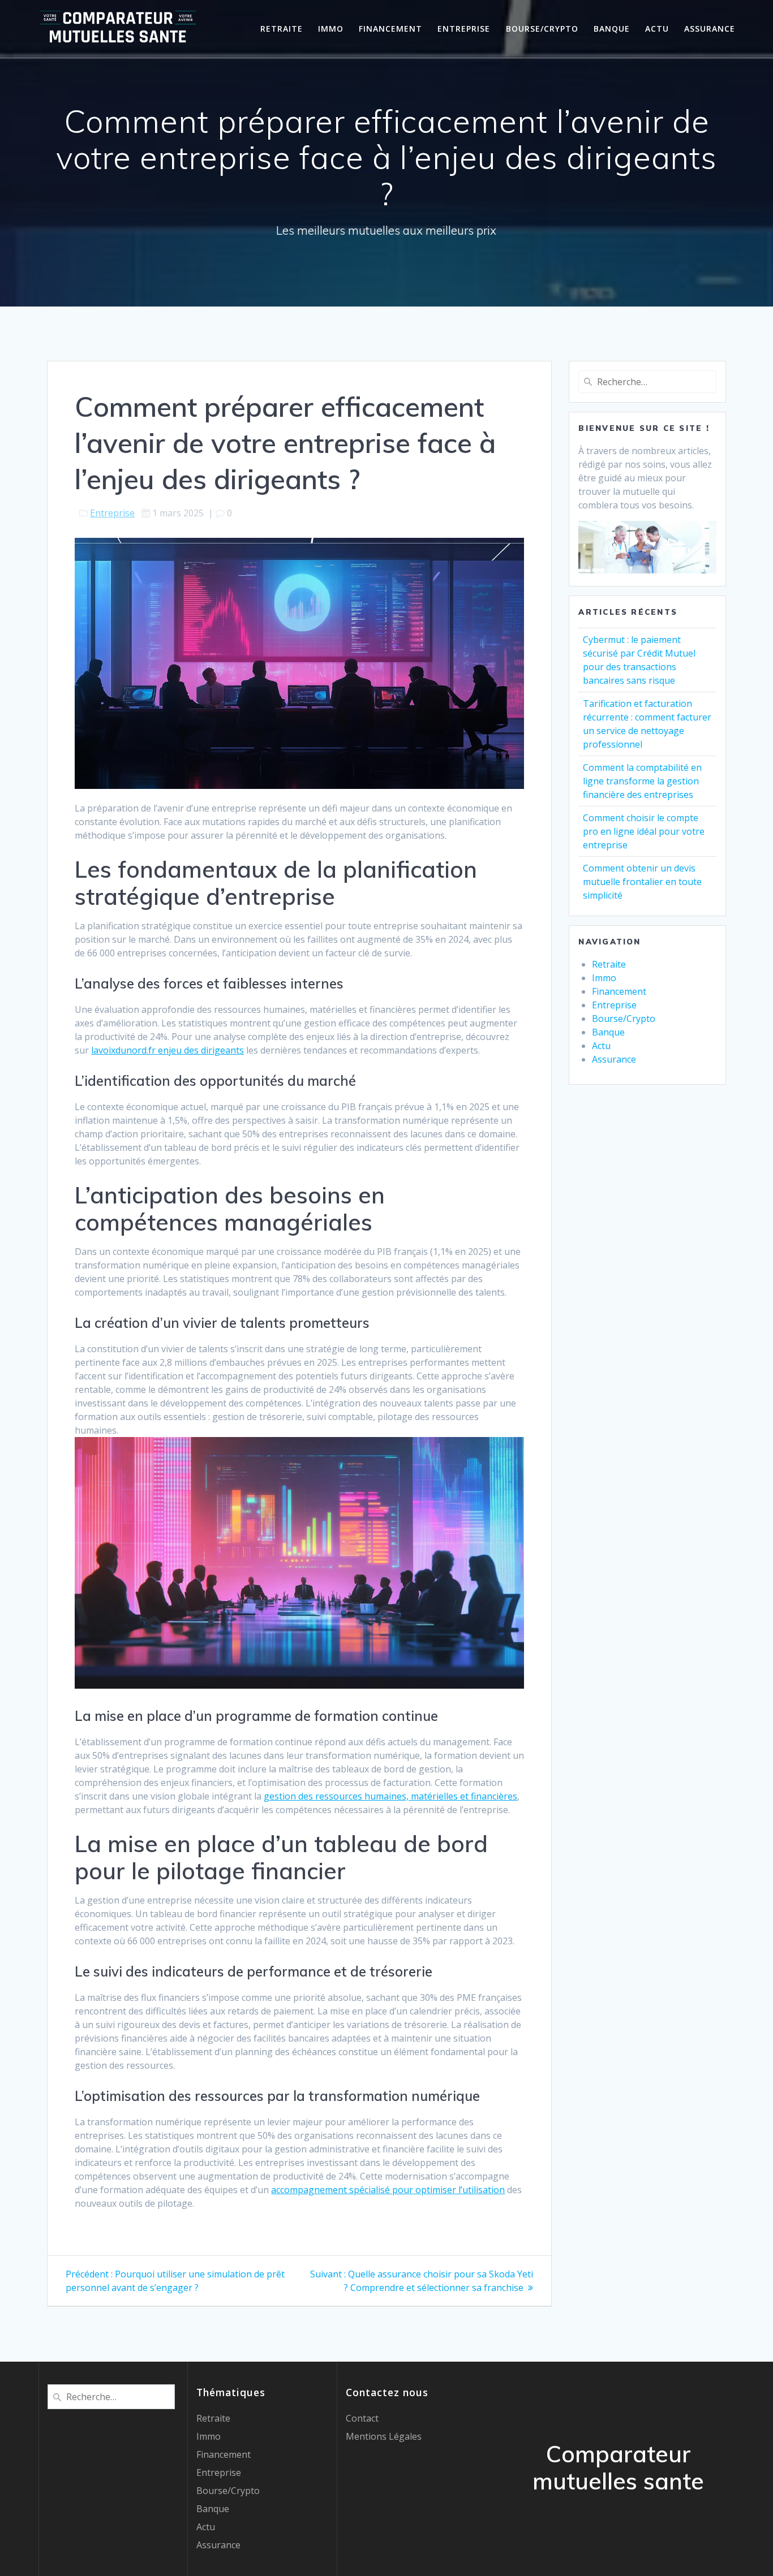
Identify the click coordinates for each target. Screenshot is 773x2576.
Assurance (710, 29)
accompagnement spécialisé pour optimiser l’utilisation (388, 2190)
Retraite (282, 29)
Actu (657, 29)
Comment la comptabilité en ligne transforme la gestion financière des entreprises (642, 781)
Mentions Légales (384, 2436)
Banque (612, 29)
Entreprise (464, 29)
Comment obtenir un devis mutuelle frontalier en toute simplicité (642, 882)
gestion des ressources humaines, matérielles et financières (390, 1796)
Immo (331, 29)
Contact (362, 2418)
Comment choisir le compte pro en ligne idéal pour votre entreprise (644, 831)
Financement (390, 29)
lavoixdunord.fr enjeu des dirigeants (168, 1050)
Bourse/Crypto (542, 29)
